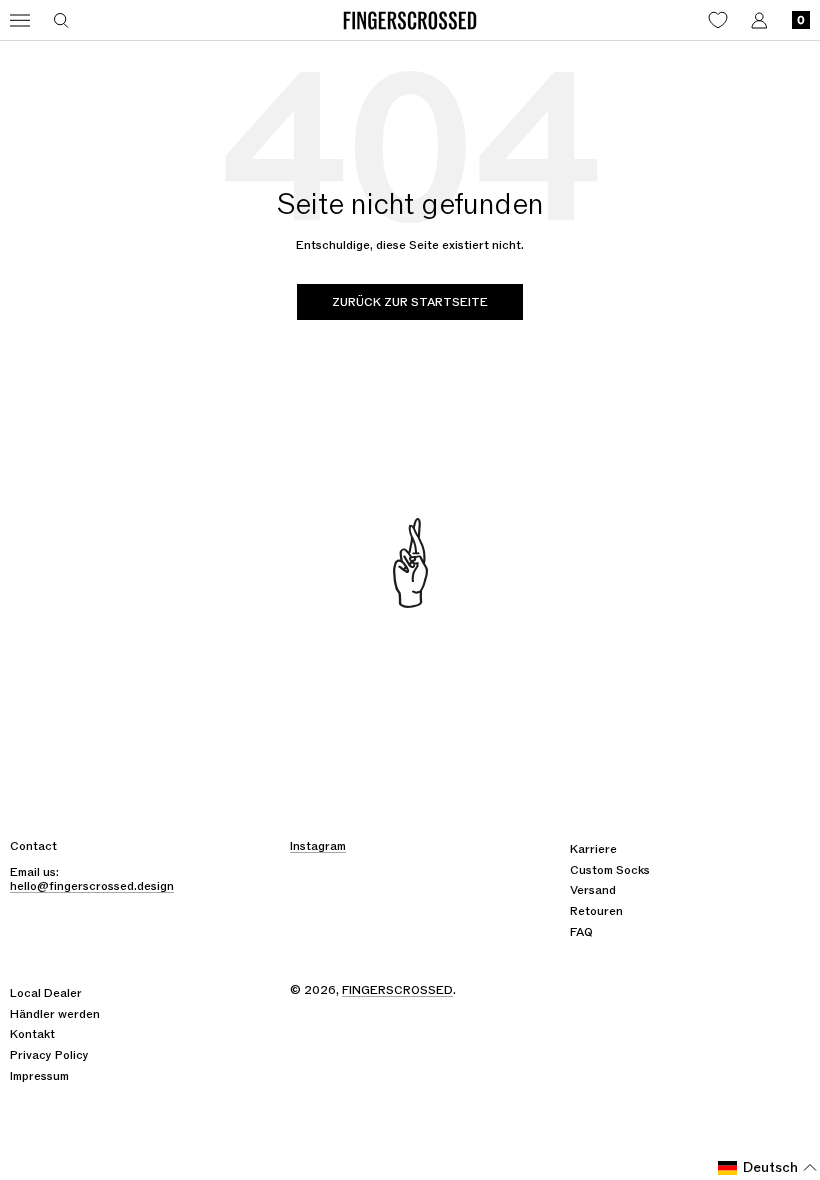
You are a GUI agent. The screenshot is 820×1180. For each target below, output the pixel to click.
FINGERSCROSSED (397, 990)
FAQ (581, 932)
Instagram (318, 846)
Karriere (593, 849)
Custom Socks (610, 870)
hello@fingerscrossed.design (92, 886)
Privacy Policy (49, 1055)
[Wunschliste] (718, 20)
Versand (593, 890)
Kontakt (32, 1034)
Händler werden (55, 1014)
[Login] (759, 20)
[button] (768, 1168)
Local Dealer (46, 993)
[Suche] (61, 20)
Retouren (596, 911)
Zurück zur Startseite (410, 302)
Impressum (39, 1076)
